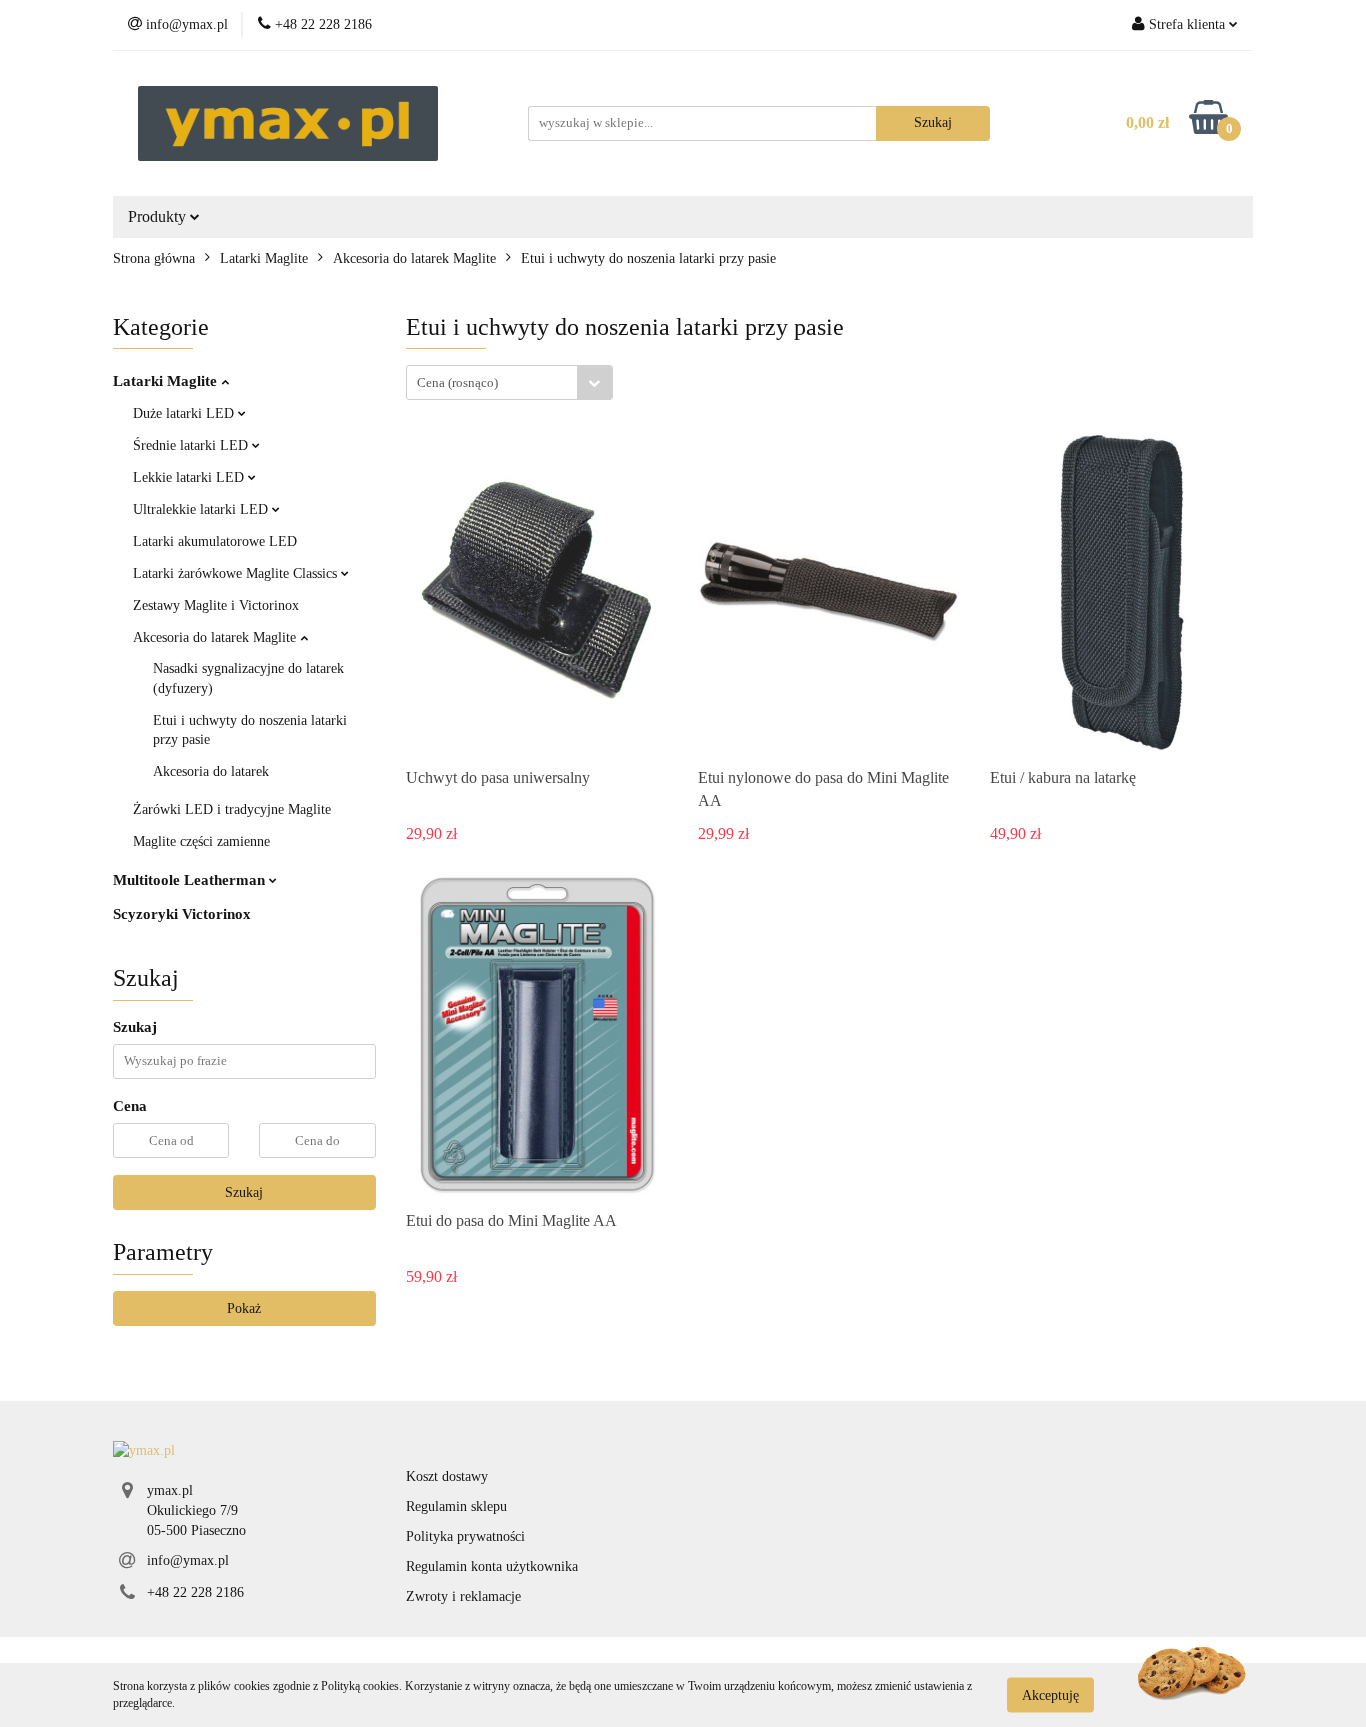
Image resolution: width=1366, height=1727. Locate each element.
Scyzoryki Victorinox (182, 914)
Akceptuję (1050, 1694)
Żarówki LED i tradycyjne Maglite (232, 809)
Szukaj (244, 1192)
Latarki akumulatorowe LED (215, 541)
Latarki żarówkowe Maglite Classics (237, 573)
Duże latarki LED (185, 413)
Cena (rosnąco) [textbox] (457, 382)
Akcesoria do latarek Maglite (216, 637)
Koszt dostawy (447, 1476)
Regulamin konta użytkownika (492, 1566)
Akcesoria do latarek (211, 771)
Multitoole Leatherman (191, 880)
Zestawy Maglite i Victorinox (216, 605)
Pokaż (244, 1308)
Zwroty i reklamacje (463, 1596)
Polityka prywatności (465, 1536)
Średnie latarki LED (192, 445)
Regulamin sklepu (456, 1506)
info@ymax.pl (188, 1560)
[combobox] (509, 382)
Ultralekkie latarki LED (202, 509)
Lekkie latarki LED (190, 477)
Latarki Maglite (167, 381)
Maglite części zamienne (201, 841)
